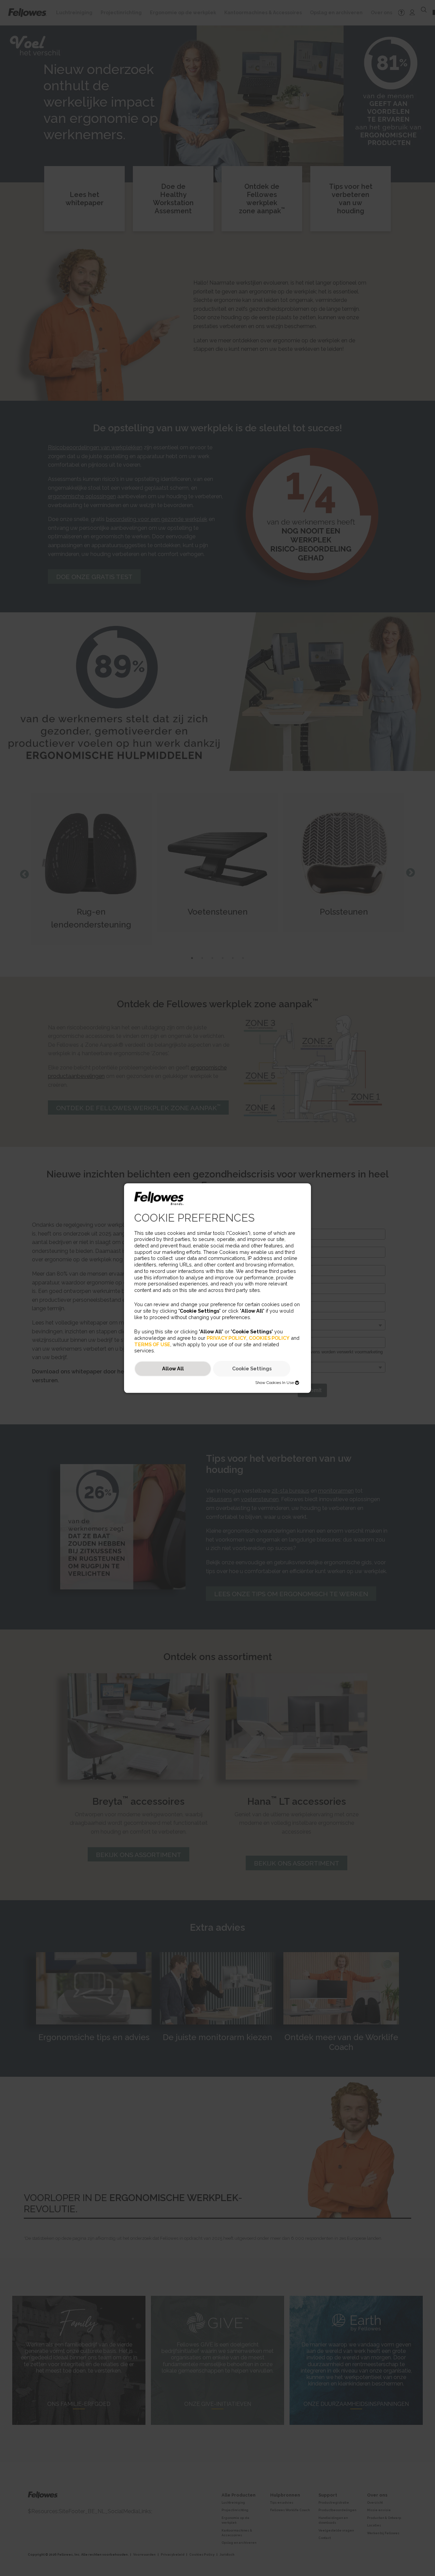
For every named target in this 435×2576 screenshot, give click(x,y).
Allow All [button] (173, 1369)
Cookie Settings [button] (252, 1369)
